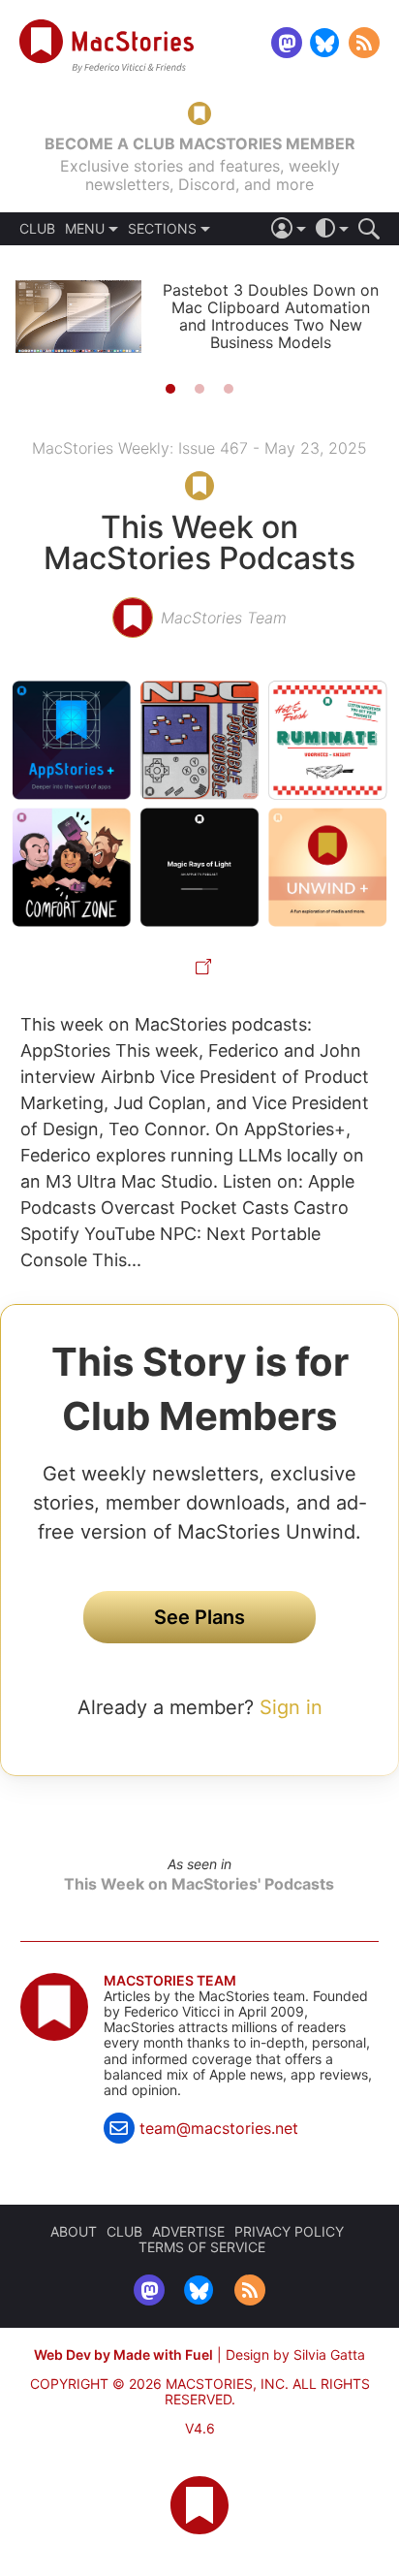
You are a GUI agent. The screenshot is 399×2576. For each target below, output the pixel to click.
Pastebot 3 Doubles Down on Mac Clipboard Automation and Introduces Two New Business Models (271, 316)
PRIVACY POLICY (289, 2231)
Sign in (291, 1707)
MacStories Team (170, 1981)
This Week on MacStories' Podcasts (199, 1884)
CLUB (37, 229)
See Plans (199, 1617)
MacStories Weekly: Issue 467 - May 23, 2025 (199, 448)
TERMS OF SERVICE (202, 2247)
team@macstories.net (219, 2128)
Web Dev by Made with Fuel (123, 2354)
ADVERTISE (188, 2231)
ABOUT (74, 2231)
